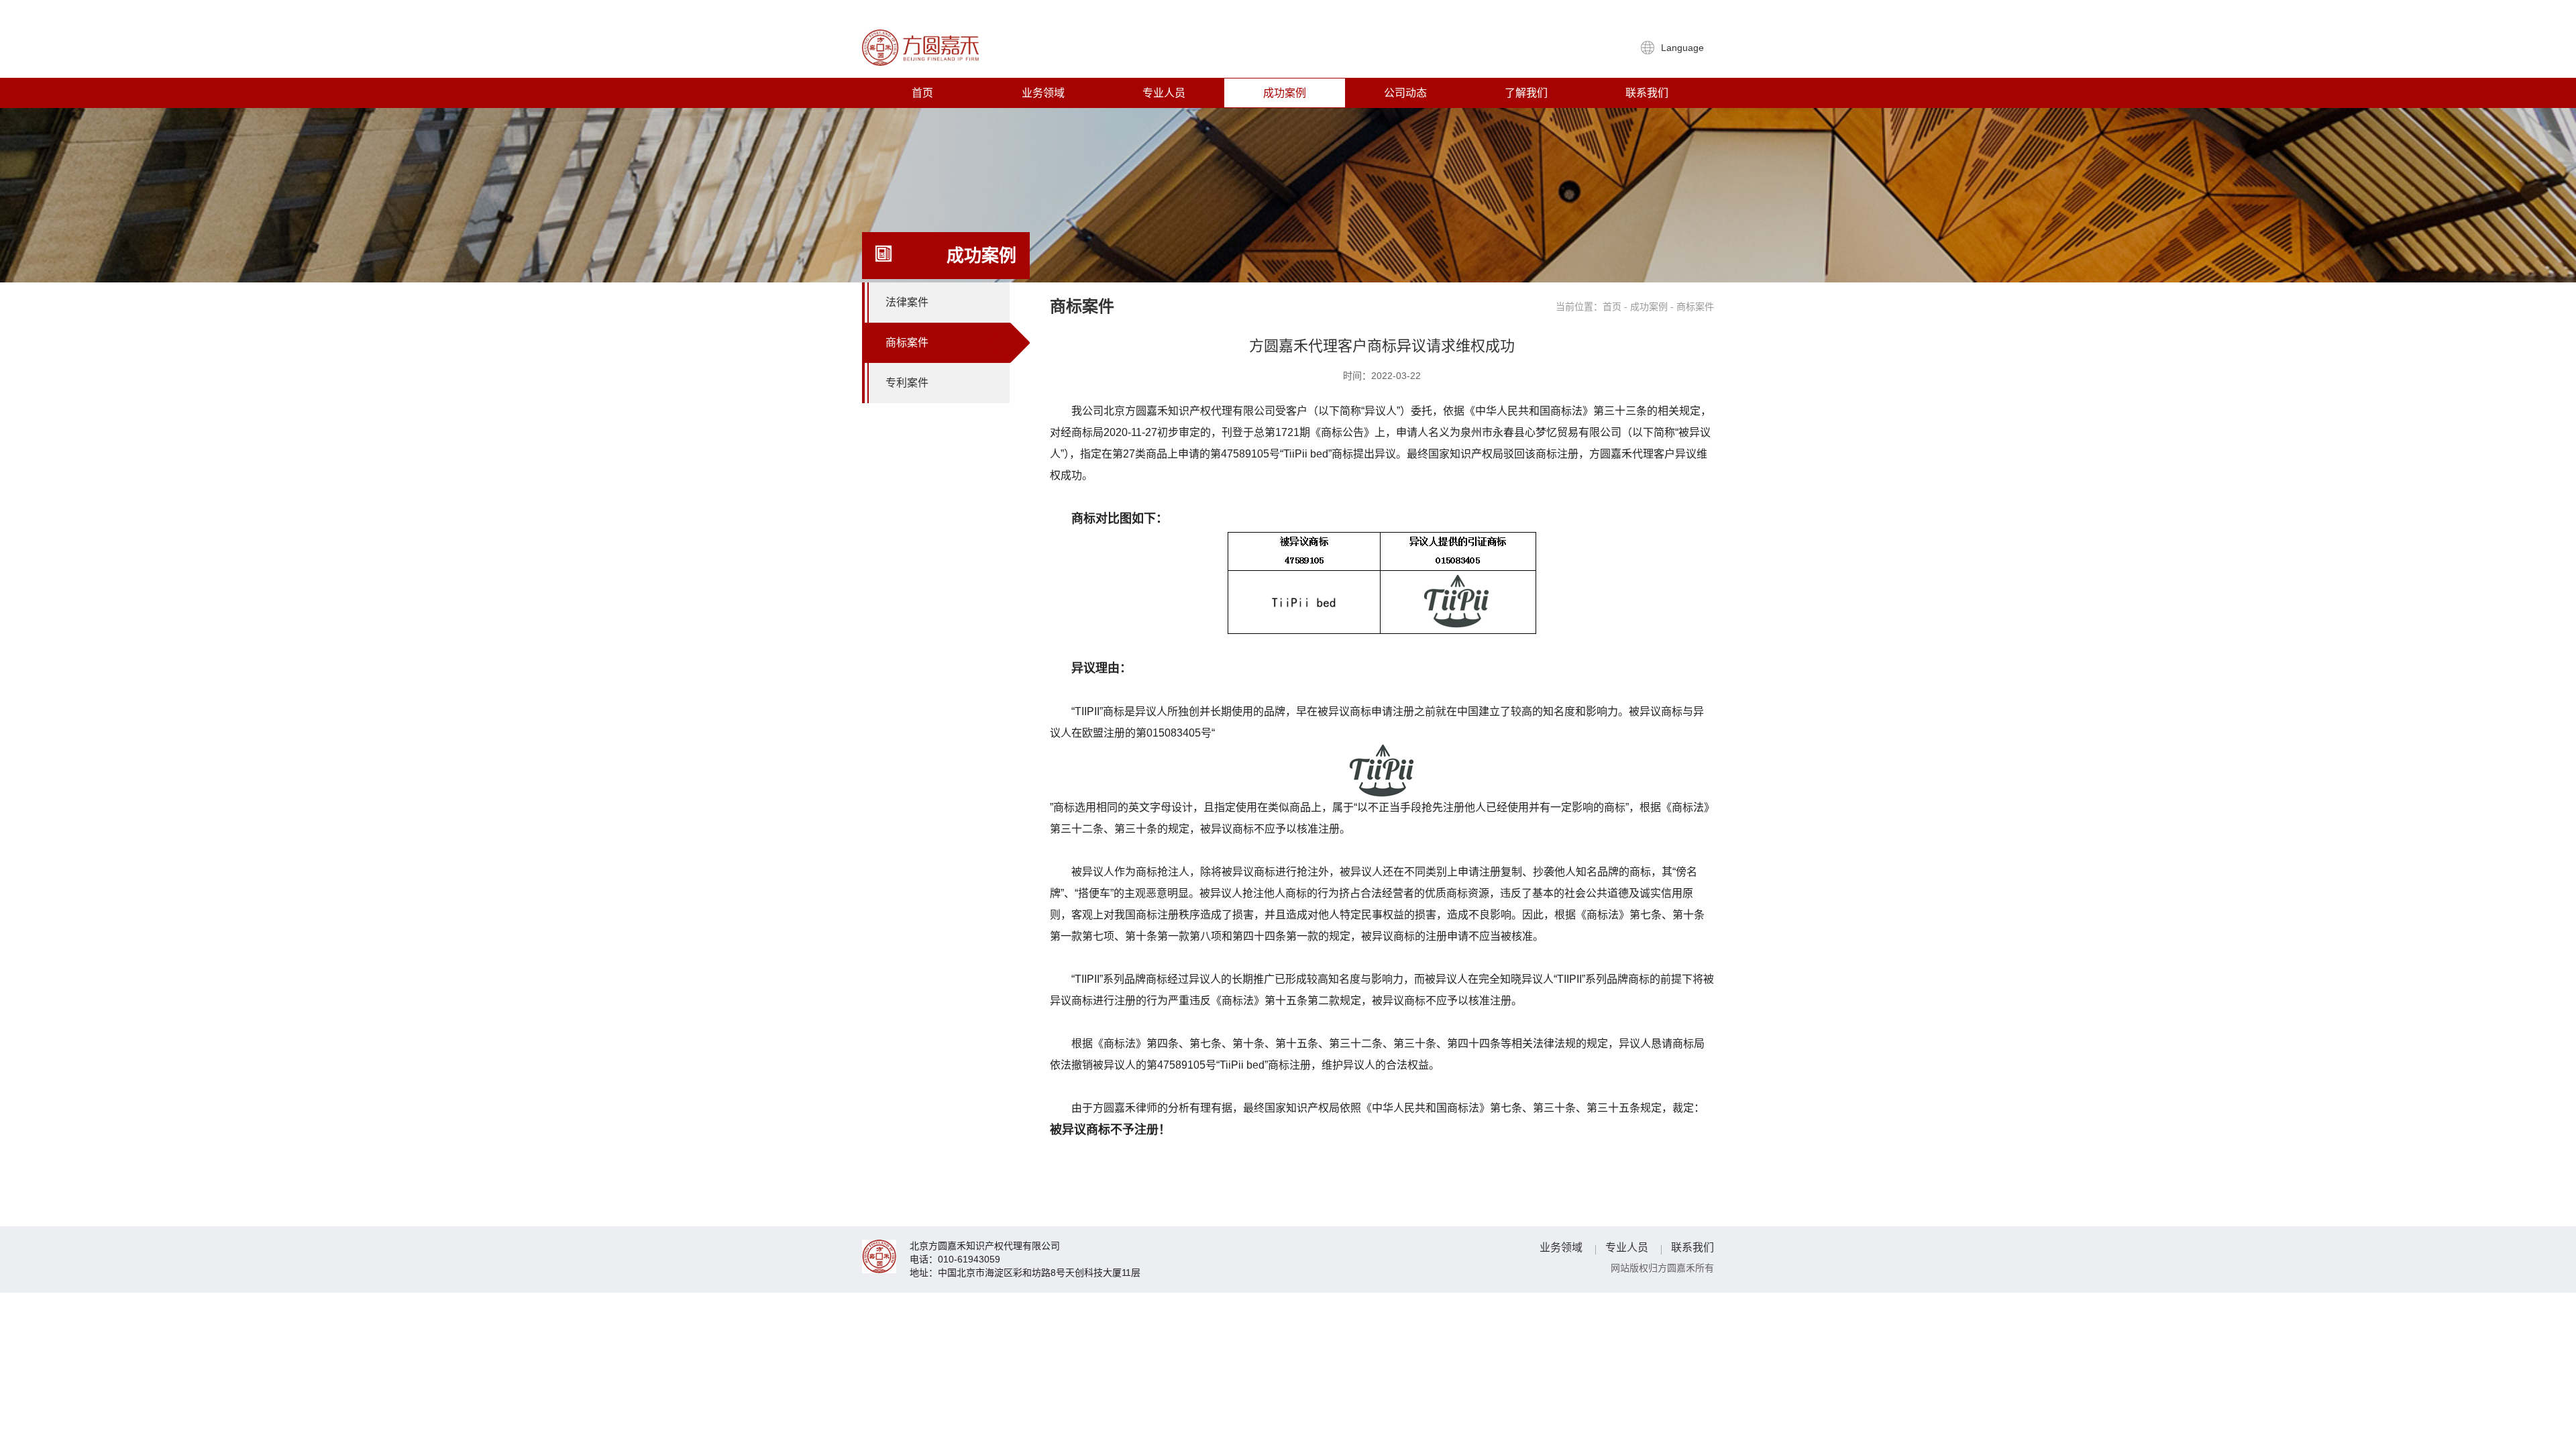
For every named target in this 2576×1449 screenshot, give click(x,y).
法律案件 (907, 302)
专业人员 (1164, 93)
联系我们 (1647, 93)
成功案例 (1285, 93)
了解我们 (1526, 93)
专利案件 (907, 383)
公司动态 (1405, 93)
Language (1684, 48)
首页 (922, 93)
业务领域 (1043, 93)
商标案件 (907, 342)
